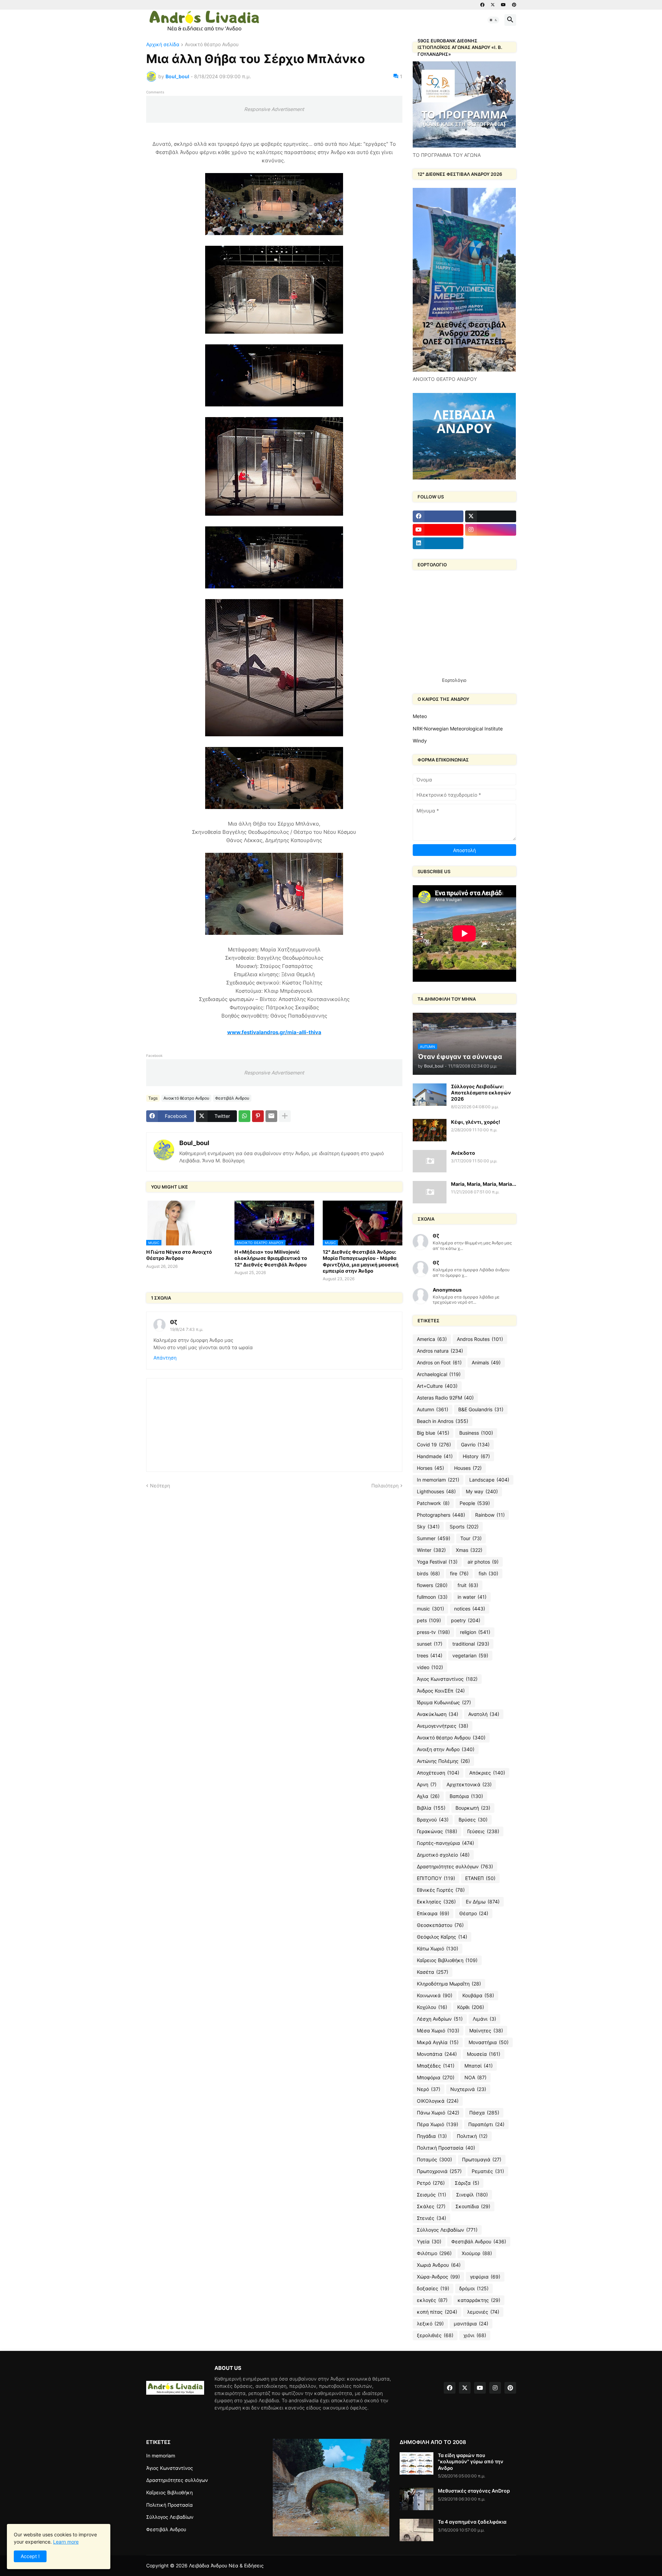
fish (488, 1573)
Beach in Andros (443, 1421)
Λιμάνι (484, 2019)
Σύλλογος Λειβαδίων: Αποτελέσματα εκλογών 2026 (481, 1093)
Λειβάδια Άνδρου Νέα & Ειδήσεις (226, 2565)
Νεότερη (160, 1486)
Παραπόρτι (486, 2124)
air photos (483, 1562)
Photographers (441, 1515)
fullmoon (432, 1597)
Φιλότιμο (434, 2253)
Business (476, 1433)
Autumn (433, 1409)
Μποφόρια (436, 2077)
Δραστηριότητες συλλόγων (455, 1866)
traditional (471, 1644)
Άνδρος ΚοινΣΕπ (441, 1691)
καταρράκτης (479, 2300)
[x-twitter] (493, 5)
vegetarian (470, 1655)
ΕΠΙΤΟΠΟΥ (436, 1878)
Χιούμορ (477, 2253)
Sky (428, 1527)
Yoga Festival (437, 1562)
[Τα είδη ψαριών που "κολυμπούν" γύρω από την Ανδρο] (417, 2463)
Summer (434, 1538)
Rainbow (490, 1515)
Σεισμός (432, 2195)
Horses (430, 1468)
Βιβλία (431, 1808)
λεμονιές (483, 2312)
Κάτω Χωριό (438, 1948)
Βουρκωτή (473, 1808)
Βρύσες (473, 1820)
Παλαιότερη (385, 1486)
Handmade (435, 1456)
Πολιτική (472, 2136)
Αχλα (428, 1796)
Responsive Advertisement (274, 109)
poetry (466, 1620)
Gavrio (475, 1444)
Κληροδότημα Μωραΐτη (449, 1984)
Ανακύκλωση (438, 1714)
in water (472, 1597)
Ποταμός (434, 2159)
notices (470, 1609)
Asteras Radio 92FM (445, 1398)
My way (482, 1491)
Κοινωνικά (435, 1995)
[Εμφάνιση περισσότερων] (285, 1116)
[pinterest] (514, 5)
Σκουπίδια (473, 2206)
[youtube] (503, 5)
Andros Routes (480, 1339)
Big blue (433, 1433)
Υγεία (429, 2241)
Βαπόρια (466, 1796)
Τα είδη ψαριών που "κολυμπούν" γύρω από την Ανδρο (471, 2461)
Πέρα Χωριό (438, 2124)
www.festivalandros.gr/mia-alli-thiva (274, 1032)
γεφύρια (485, 2277)
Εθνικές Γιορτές (441, 1890)
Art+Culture (437, 1386)
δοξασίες (433, 2288)
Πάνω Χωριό (438, 2113)
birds (428, 1573)
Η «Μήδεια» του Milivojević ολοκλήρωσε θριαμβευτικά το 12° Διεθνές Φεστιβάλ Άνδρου (271, 1258)
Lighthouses (436, 1491)
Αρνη (427, 1784)
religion (475, 1632)
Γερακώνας (437, 1831)
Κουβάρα (478, 1995)
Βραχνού (433, 1820)
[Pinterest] (258, 1116)
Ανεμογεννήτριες (443, 1726)
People (475, 1503)
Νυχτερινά (468, 2089)
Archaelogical (439, 1374)
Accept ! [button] (30, 2556)
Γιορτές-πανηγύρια (445, 1843)
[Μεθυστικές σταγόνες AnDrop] (417, 2499)
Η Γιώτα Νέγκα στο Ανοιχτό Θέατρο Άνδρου (179, 1255)
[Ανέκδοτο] (430, 1161)
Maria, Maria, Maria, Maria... (484, 1184)
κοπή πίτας (437, 2312)
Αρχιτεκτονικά (469, 1784)
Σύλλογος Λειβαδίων (447, 2230)
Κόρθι (471, 2007)
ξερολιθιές (435, 2335)
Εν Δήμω (483, 1902)
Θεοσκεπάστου (440, 1925)
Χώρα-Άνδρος (438, 2277)
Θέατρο (474, 1913)
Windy (420, 741)
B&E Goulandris (481, 1409)
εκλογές (432, 2300)
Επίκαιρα (433, 1913)
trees (430, 1655)
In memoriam (438, 1480)
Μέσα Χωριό (438, 2031)
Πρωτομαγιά (482, 2159)
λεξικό (430, 2324)
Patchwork (433, 1503)
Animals (486, 1362)
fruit (468, 1585)
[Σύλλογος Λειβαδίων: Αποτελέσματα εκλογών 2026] (430, 1095)
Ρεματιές (488, 2171)
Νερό (429, 2089)
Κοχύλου (432, 2007)
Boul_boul (194, 1143)
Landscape (489, 1480)
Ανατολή (484, 1714)
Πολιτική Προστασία (446, 2148)
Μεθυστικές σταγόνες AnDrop (474, 2491)
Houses (468, 1468)
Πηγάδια (432, 2136)
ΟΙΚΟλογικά (438, 2101)
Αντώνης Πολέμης (443, 1761)
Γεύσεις (483, 1831)
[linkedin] (438, 543)
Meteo (420, 716)
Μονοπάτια (437, 2054)
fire (459, 1573)
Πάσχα (484, 2113)
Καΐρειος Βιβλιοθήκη (447, 1960)
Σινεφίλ (472, 2195)
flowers (432, 1585)
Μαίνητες (486, 2031)
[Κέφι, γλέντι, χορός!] (430, 1130)
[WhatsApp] (244, 1116)
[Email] (271, 1116)
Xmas (469, 1550)
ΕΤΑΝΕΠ (480, 1878)
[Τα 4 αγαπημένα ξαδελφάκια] (417, 2530)
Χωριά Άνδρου (439, 2265)
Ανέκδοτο (463, 1153)
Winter (431, 1550)
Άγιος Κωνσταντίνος (447, 1679)
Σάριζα (467, 2183)
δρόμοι (474, 2288)
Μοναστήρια (489, 2042)
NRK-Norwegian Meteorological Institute (458, 729)
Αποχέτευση (438, 1773)
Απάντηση (165, 1358)
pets (429, 1620)
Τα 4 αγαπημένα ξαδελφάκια (472, 2522)
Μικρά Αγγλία (438, 2042)
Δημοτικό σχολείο (443, 1855)
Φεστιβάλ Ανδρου (232, 1098)
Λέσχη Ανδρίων (440, 2019)
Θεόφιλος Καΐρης (442, 1937)
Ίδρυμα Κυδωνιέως (444, 1702)
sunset (430, 1644)
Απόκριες (487, 1773)
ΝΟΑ (475, 2077)
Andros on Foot (439, 1362)
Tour (471, 1538)
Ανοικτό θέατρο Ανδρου (212, 45)
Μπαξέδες (436, 2066)
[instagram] (491, 530)
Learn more (66, 2542)
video (430, 1667)
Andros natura (440, 1351)
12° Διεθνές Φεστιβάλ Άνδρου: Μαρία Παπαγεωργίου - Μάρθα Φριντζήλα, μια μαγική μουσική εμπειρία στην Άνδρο (361, 1261)
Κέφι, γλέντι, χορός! (476, 1122)
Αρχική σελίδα (163, 45)
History (476, 1456)
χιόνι (475, 2335)
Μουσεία (484, 2054)
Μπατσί (479, 2066)
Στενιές (432, 2218)
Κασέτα (433, 1972)
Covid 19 (434, 1444)
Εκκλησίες (436, 1902)
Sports (464, 1527)
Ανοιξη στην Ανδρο (446, 1749)
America (432, 1339)
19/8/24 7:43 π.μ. (187, 1329)
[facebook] (482, 5)
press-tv (433, 1632)
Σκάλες (431, 2206)
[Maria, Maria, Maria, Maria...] (430, 1192)
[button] (493, 20)
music (430, 1609)
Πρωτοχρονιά (439, 2171)
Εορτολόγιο (454, 680)
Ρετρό (431, 2183)
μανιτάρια (471, 2324)
